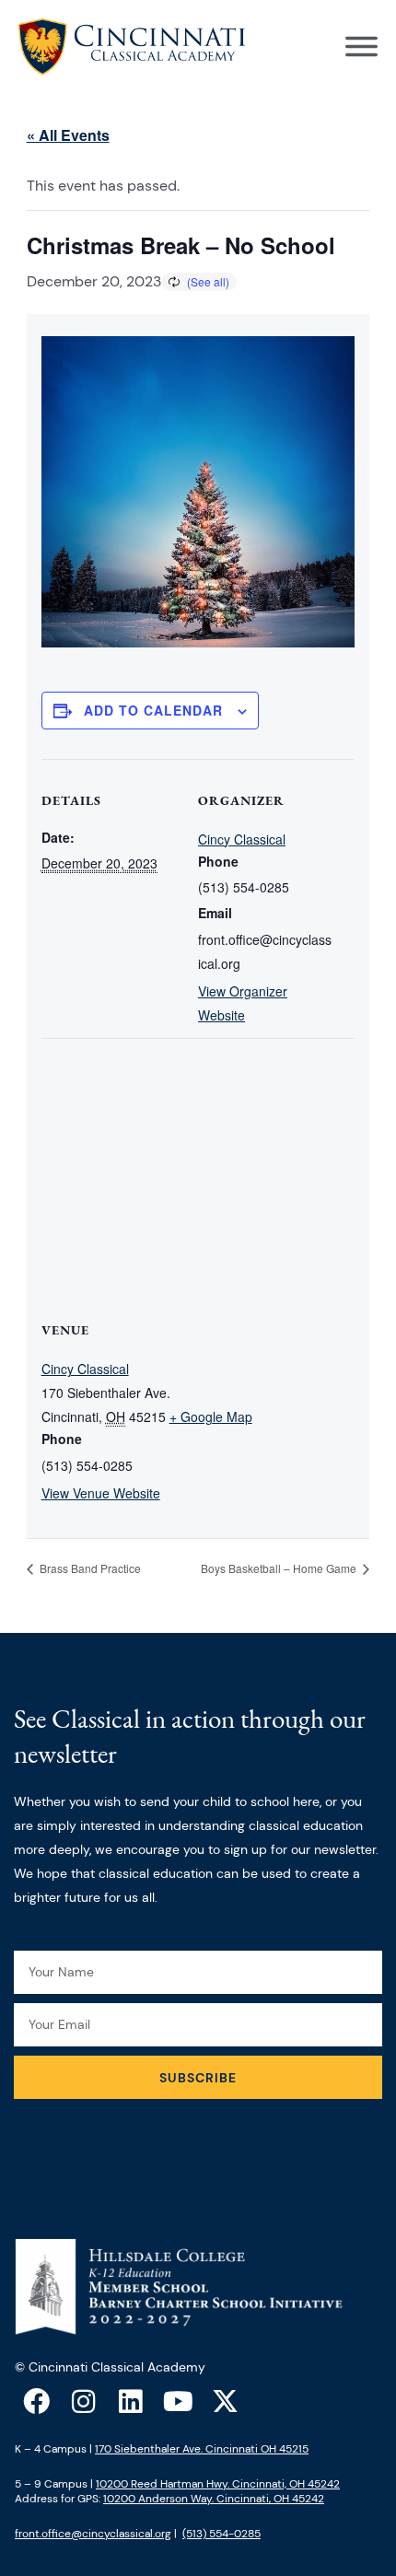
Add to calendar (153, 710)
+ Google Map (211, 1416)
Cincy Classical (242, 839)
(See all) (208, 281)
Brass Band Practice (89, 1568)
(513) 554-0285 (221, 2534)
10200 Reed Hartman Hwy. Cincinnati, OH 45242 (218, 2484)
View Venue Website (101, 1493)
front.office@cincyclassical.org (93, 2534)
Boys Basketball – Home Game (280, 1568)
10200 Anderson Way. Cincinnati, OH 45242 (214, 2499)
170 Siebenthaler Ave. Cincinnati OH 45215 (202, 2449)
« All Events (68, 135)
